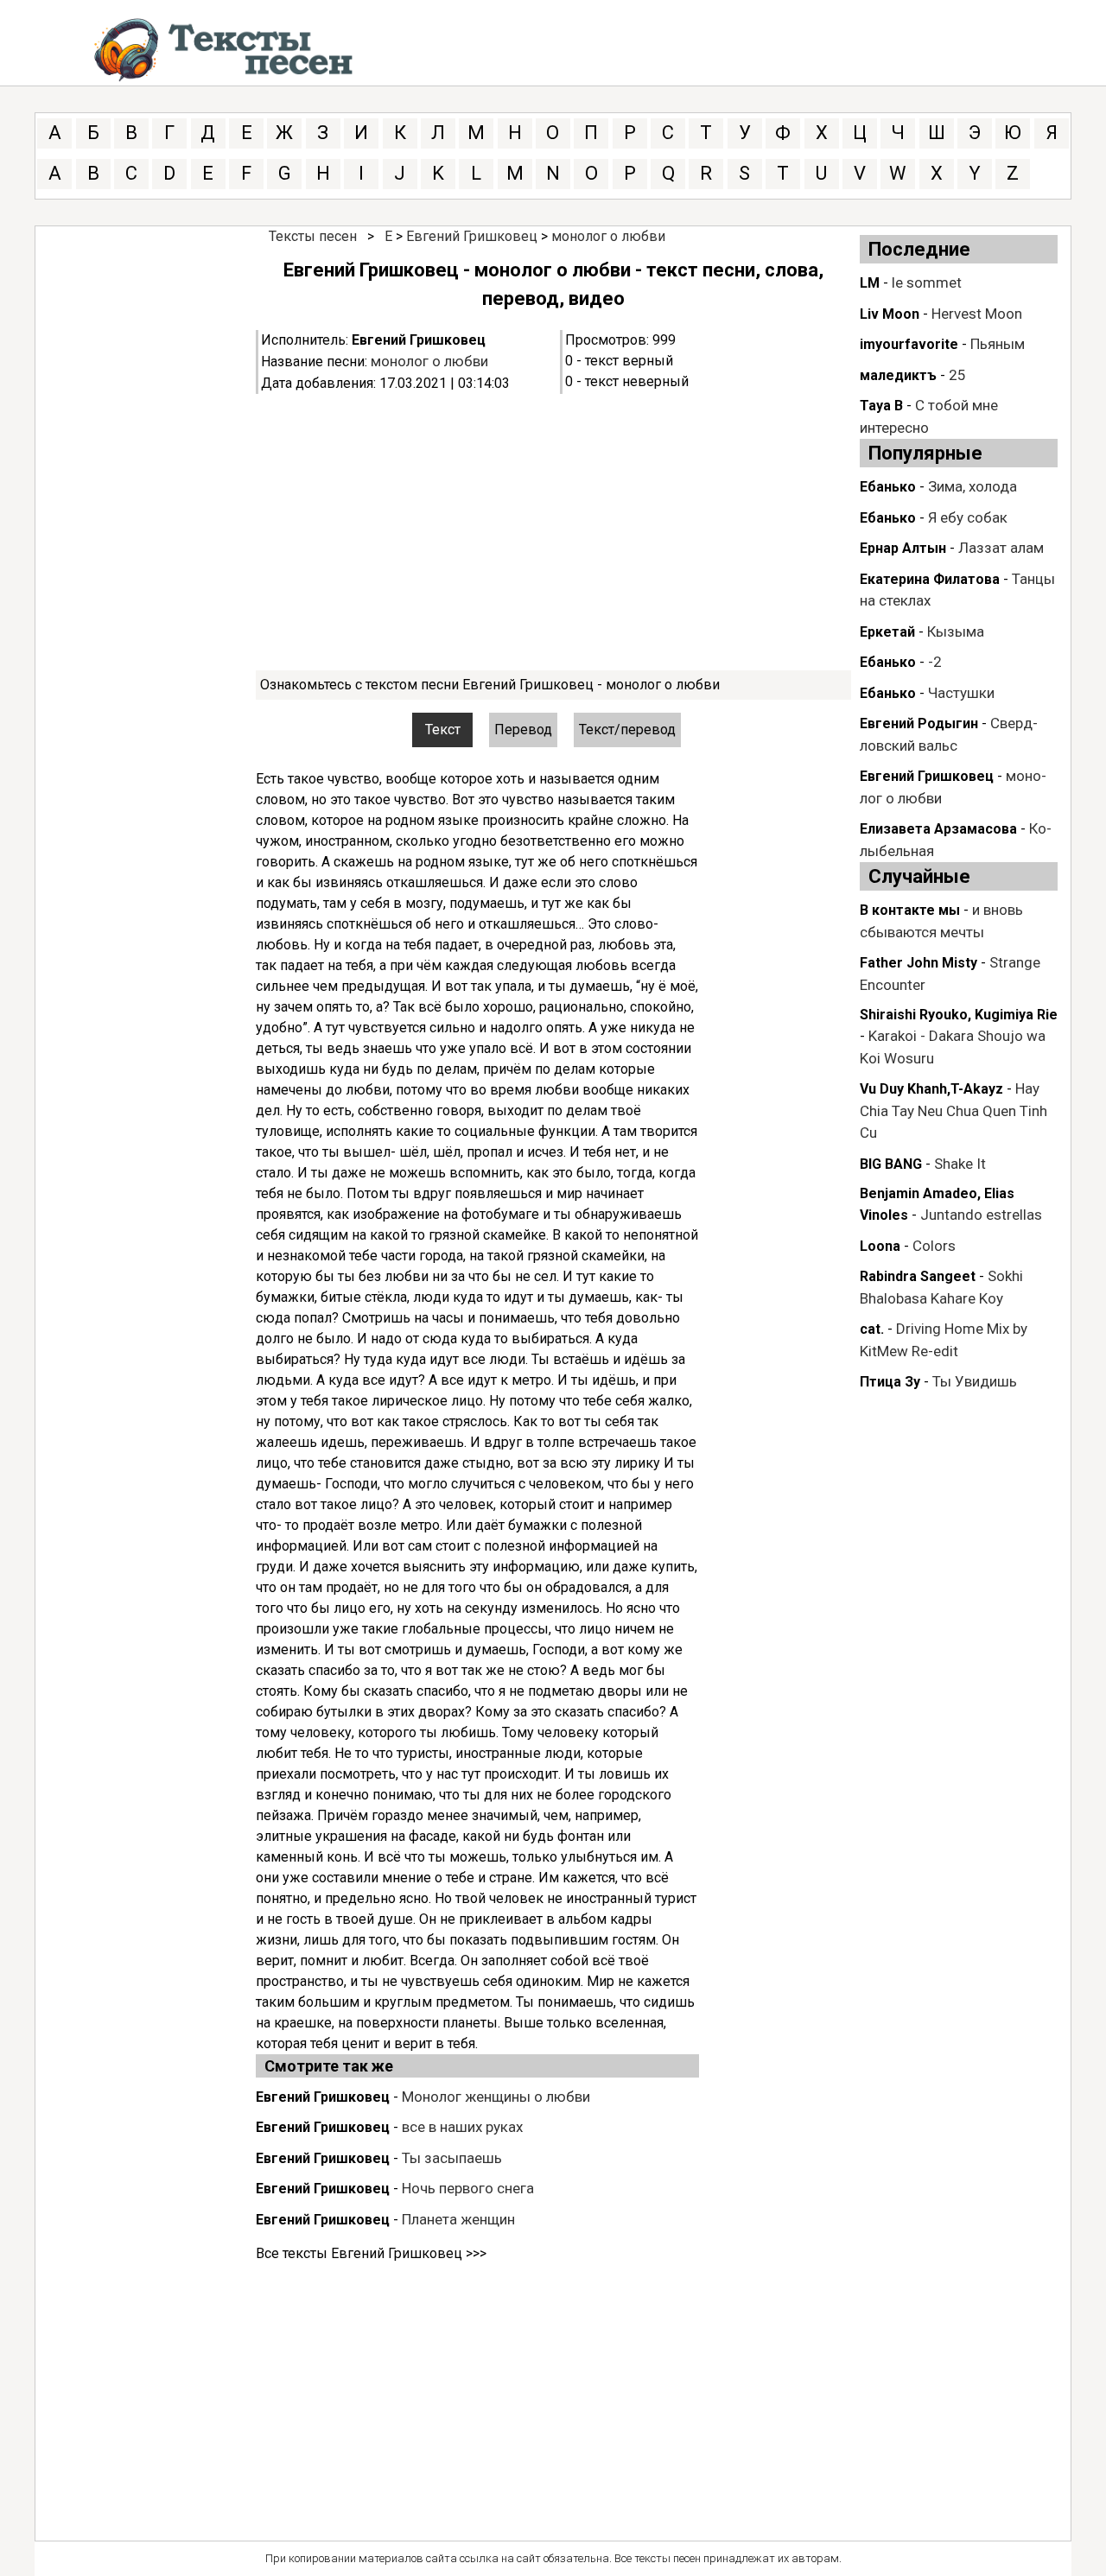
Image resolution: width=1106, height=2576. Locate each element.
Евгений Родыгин (919, 723)
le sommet (927, 282)
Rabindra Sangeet (918, 1276)
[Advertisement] (553, 532)
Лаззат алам (1001, 548)
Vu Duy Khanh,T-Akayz (931, 1089)
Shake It (960, 1164)
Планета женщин (458, 2219)
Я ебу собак (968, 517)
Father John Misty (918, 963)
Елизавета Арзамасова (938, 829)
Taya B (881, 406)
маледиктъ (898, 375)
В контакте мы (910, 910)
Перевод (523, 730)
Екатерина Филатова (930, 579)
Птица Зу (890, 1382)
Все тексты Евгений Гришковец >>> (371, 2253)
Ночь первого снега (468, 2188)
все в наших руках (462, 2127)
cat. (872, 1329)
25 (957, 375)
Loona (880, 1246)
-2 (935, 662)
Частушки (961, 693)
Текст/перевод (627, 730)
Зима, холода (973, 486)
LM (870, 283)
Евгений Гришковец (472, 236)
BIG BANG (891, 1164)
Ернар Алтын (903, 548)
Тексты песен (313, 236)
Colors (934, 1246)
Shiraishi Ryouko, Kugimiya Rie (959, 1015)
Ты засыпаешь (452, 2158)
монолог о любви (608, 236)
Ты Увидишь (975, 1381)
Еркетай (887, 632)
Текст (443, 730)
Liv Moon (890, 314)
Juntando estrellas (981, 1215)
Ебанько (888, 487)
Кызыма (956, 631)
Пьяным (998, 344)
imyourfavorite (909, 344)
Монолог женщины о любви (496, 2097)
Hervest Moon (977, 314)
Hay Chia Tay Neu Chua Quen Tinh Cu (953, 1110)
